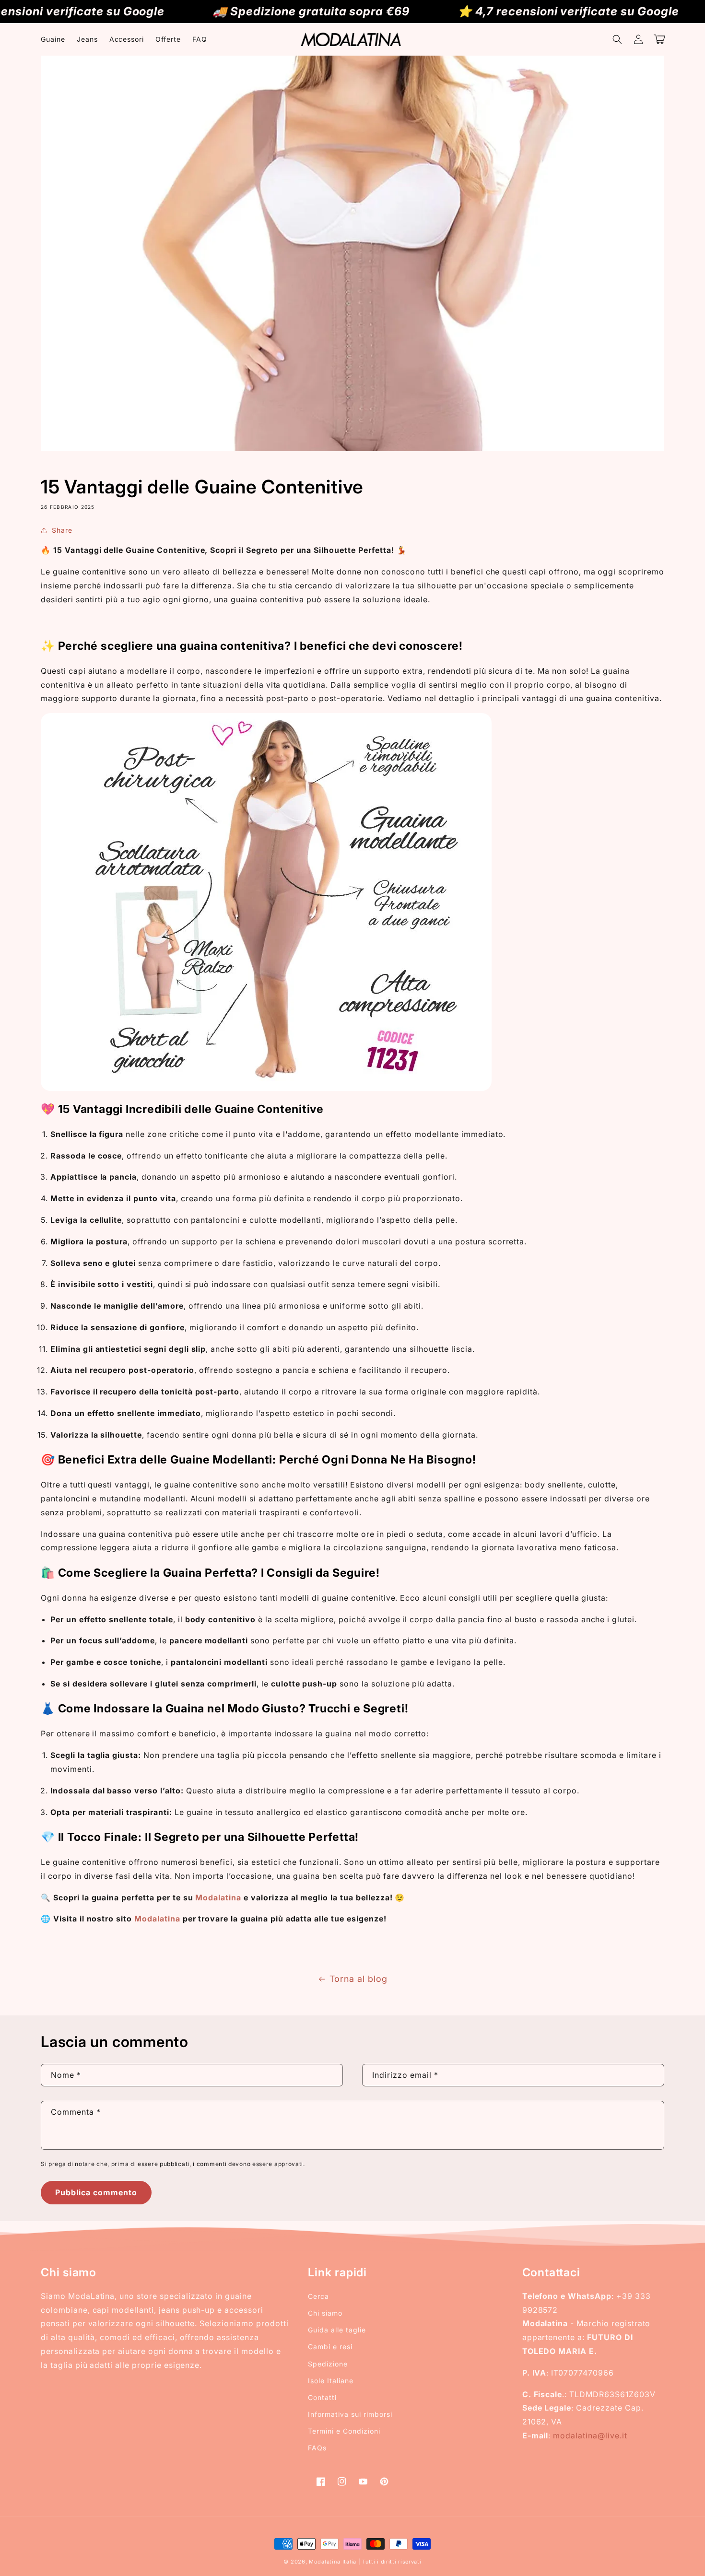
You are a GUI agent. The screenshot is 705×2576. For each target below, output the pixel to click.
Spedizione (328, 2364)
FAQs (317, 2448)
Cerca (318, 2296)
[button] (617, 39)
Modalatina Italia (333, 2562)
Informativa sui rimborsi (350, 2414)
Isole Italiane (330, 2381)
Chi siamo (325, 2313)
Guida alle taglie (337, 2330)
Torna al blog (358, 1979)
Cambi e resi (330, 2347)
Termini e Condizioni (344, 2431)
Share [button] (62, 530)
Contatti (322, 2397)
